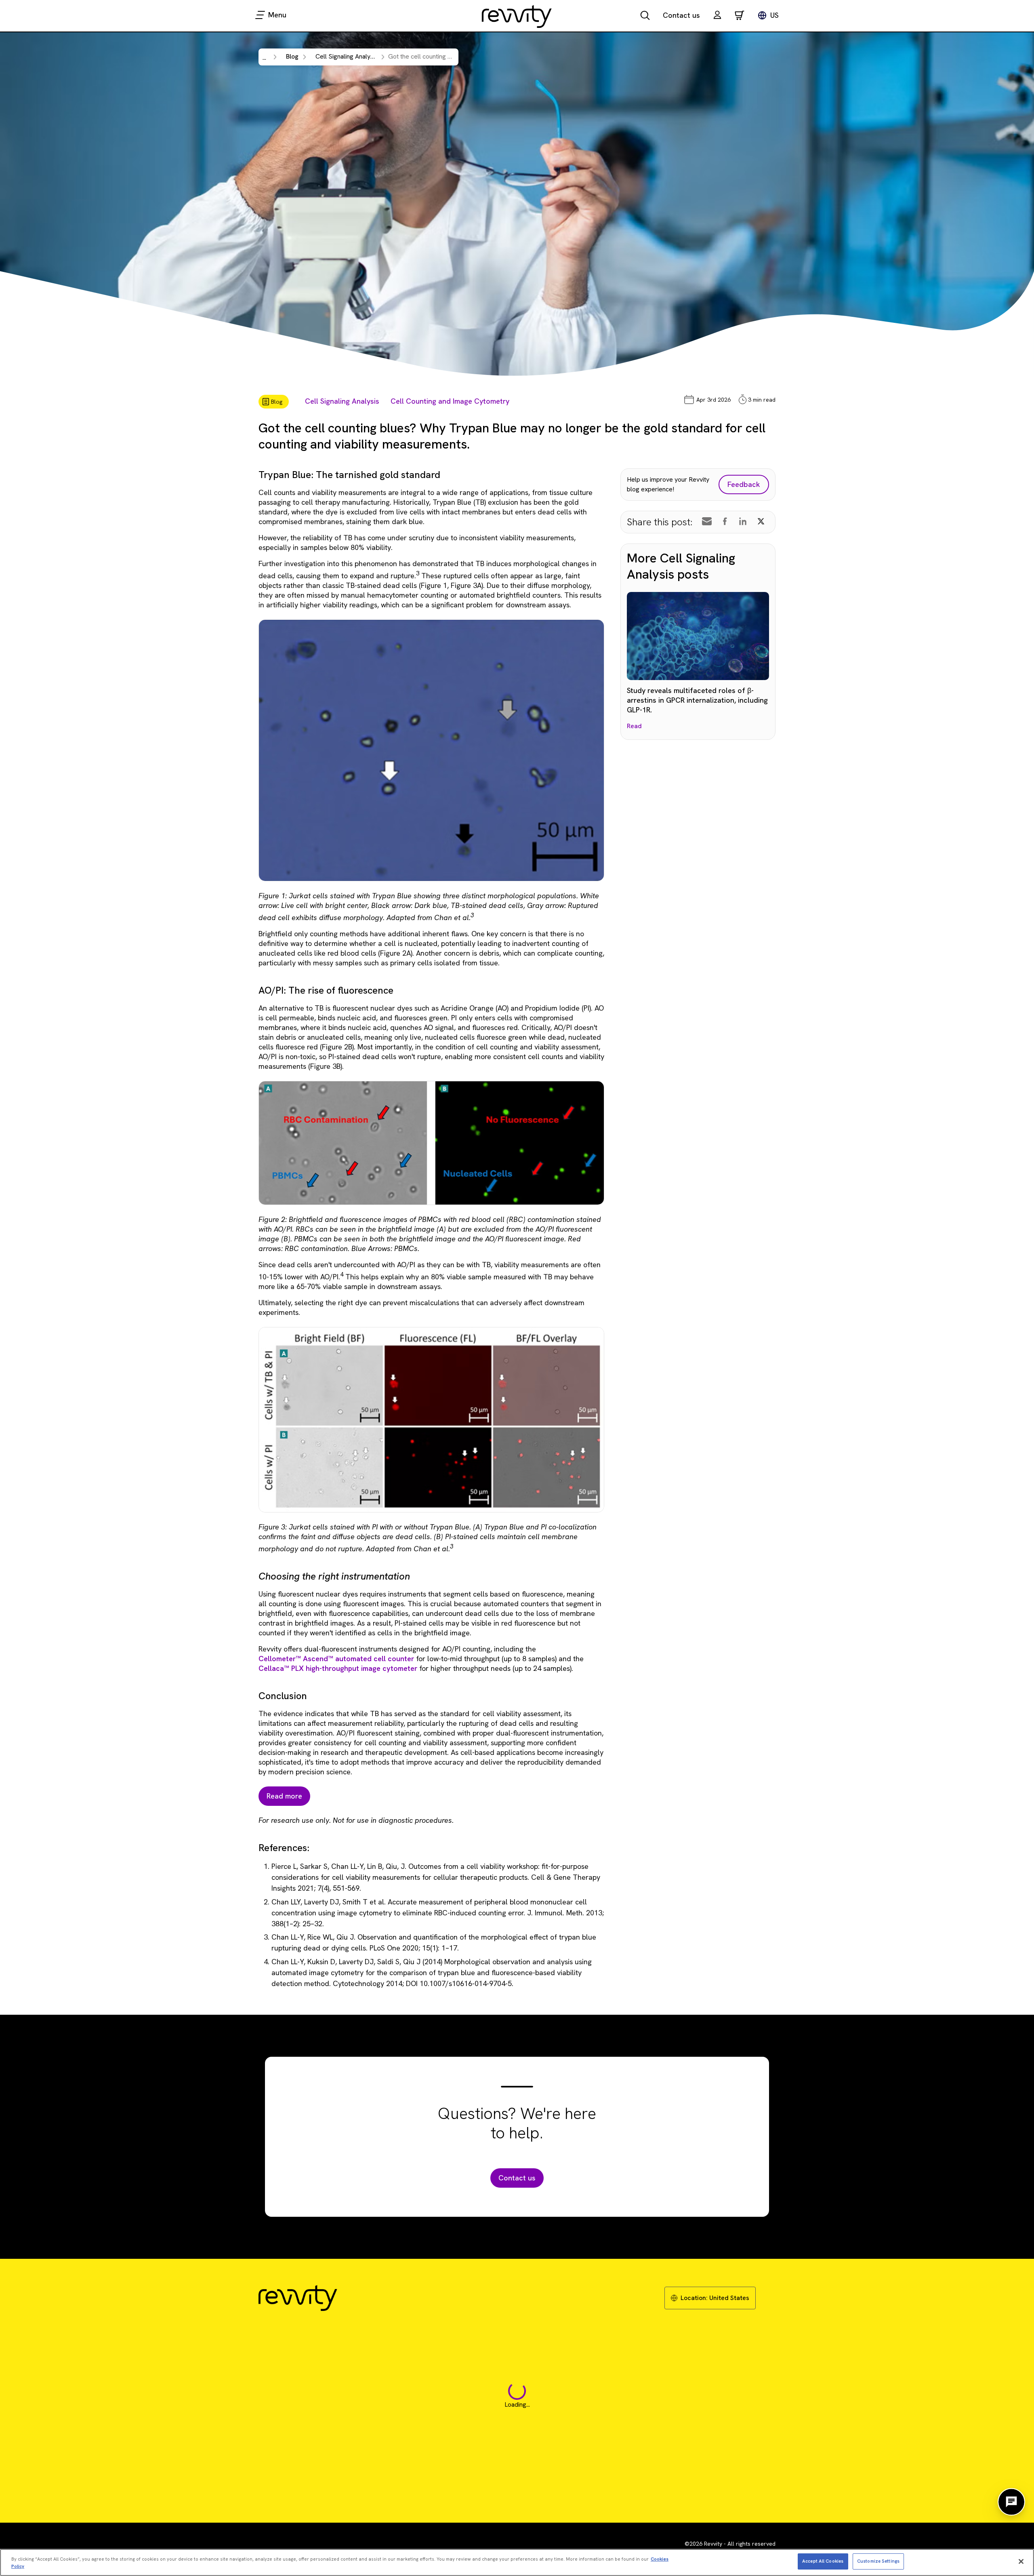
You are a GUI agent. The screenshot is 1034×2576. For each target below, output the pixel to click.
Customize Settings (878, 2561)
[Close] (1021, 2561)
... (264, 58)
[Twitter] (761, 521)
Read (634, 726)
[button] (717, 16)
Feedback (744, 484)
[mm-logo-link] (517, 16)
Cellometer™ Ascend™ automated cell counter (336, 1659)
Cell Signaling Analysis (342, 401)
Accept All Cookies (823, 2561)
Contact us (681, 15)
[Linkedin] (743, 521)
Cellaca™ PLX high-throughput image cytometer (338, 1668)
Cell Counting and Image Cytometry (450, 401)
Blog (292, 56)
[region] (517, 2562)
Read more (284, 1796)
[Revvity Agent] (1011, 2502)
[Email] (707, 521)
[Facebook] (725, 521)
